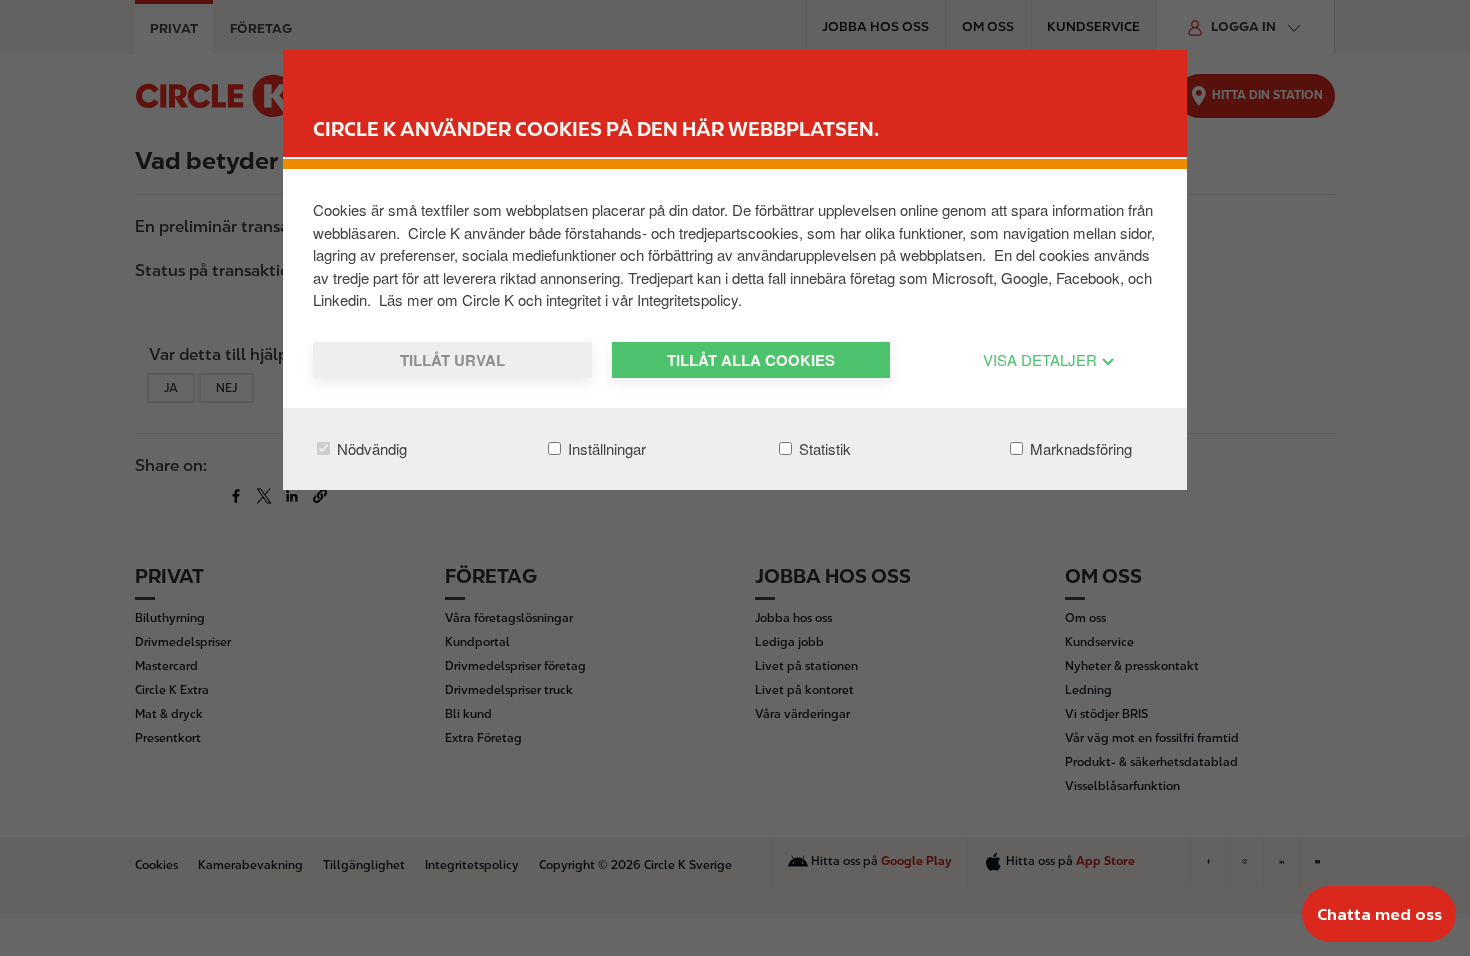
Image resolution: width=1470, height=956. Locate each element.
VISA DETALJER (1042, 359)
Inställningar (605, 448)
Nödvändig (370, 448)
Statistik (823, 448)
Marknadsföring (1079, 448)
